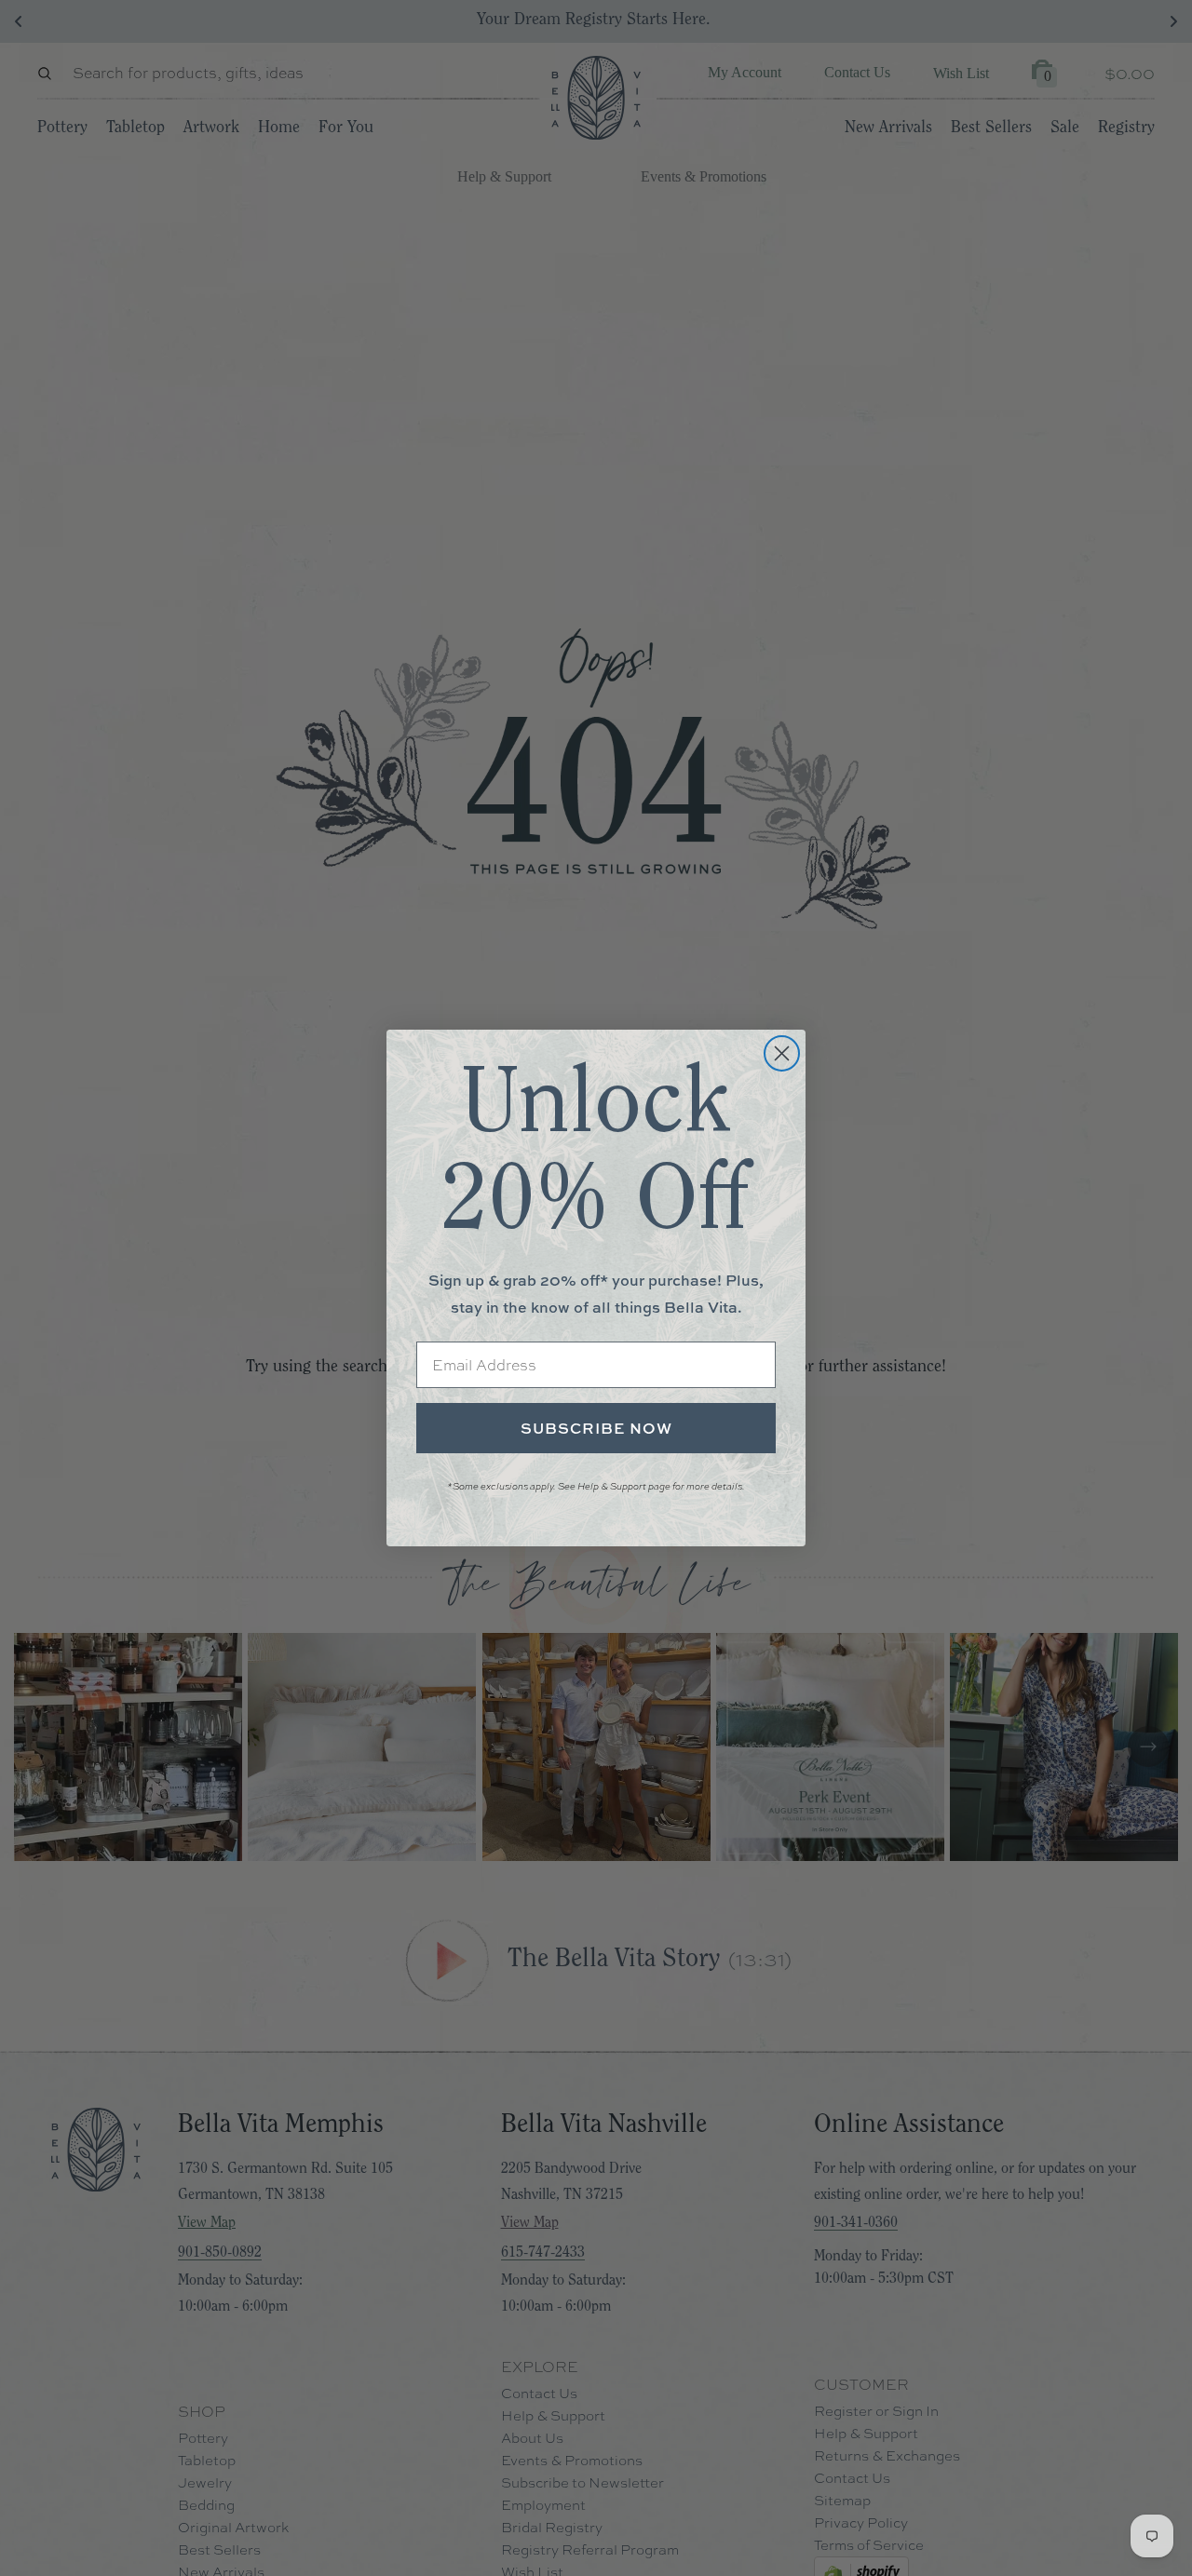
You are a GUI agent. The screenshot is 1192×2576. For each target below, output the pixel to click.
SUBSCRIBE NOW (596, 1428)
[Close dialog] (782, 1053)
